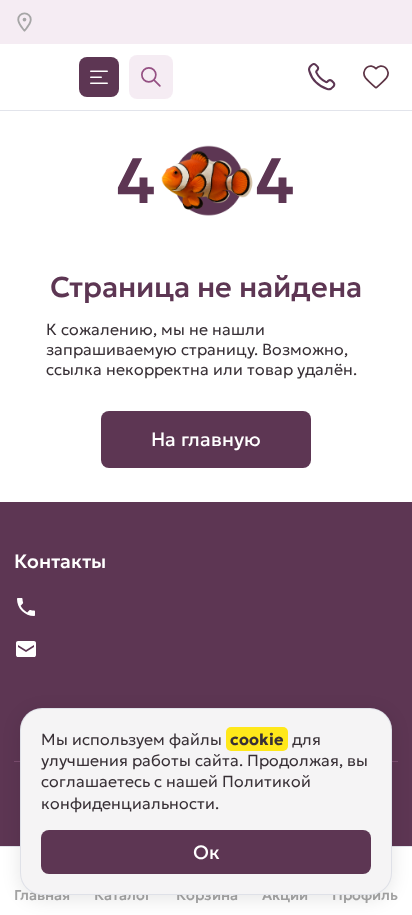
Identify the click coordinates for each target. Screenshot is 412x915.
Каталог (99, 77)
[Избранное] (376, 77)
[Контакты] (322, 77)
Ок (206, 852)
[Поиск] (151, 77)
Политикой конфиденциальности (176, 791)
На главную (206, 439)
